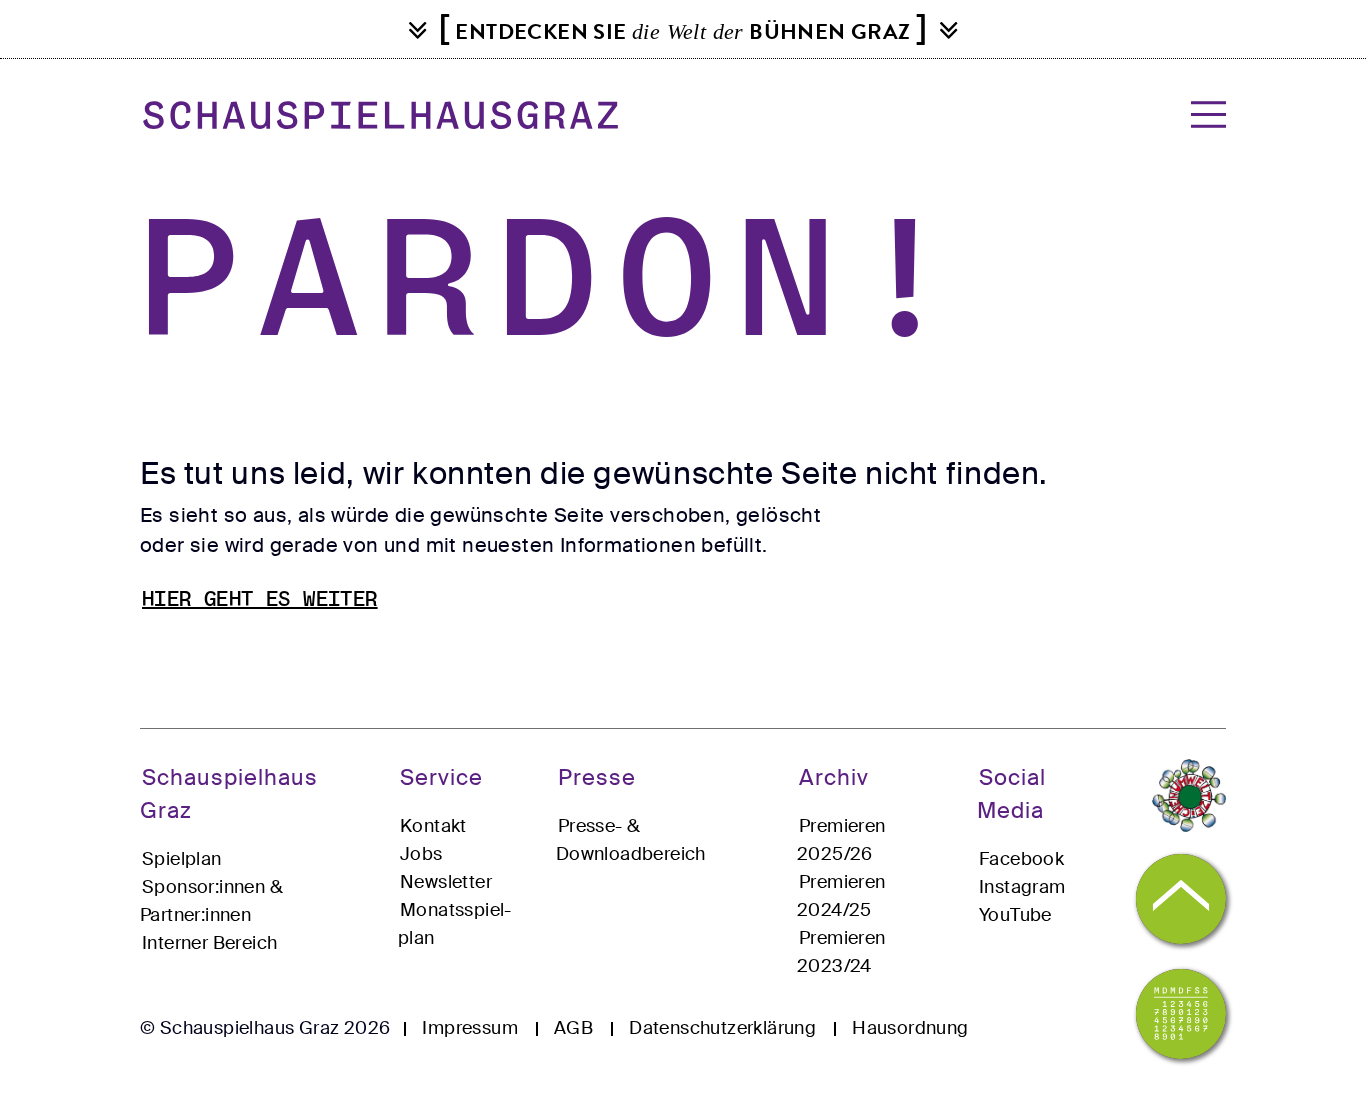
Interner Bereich (209, 943)
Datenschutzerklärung (722, 1028)
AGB (573, 1028)
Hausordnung (910, 1028)
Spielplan (182, 859)
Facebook (1021, 859)
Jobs (421, 854)
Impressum (470, 1028)
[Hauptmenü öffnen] (1202, 114)
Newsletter (446, 882)
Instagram (1022, 887)
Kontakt (433, 826)
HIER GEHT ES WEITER (260, 601)
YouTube (1015, 915)
